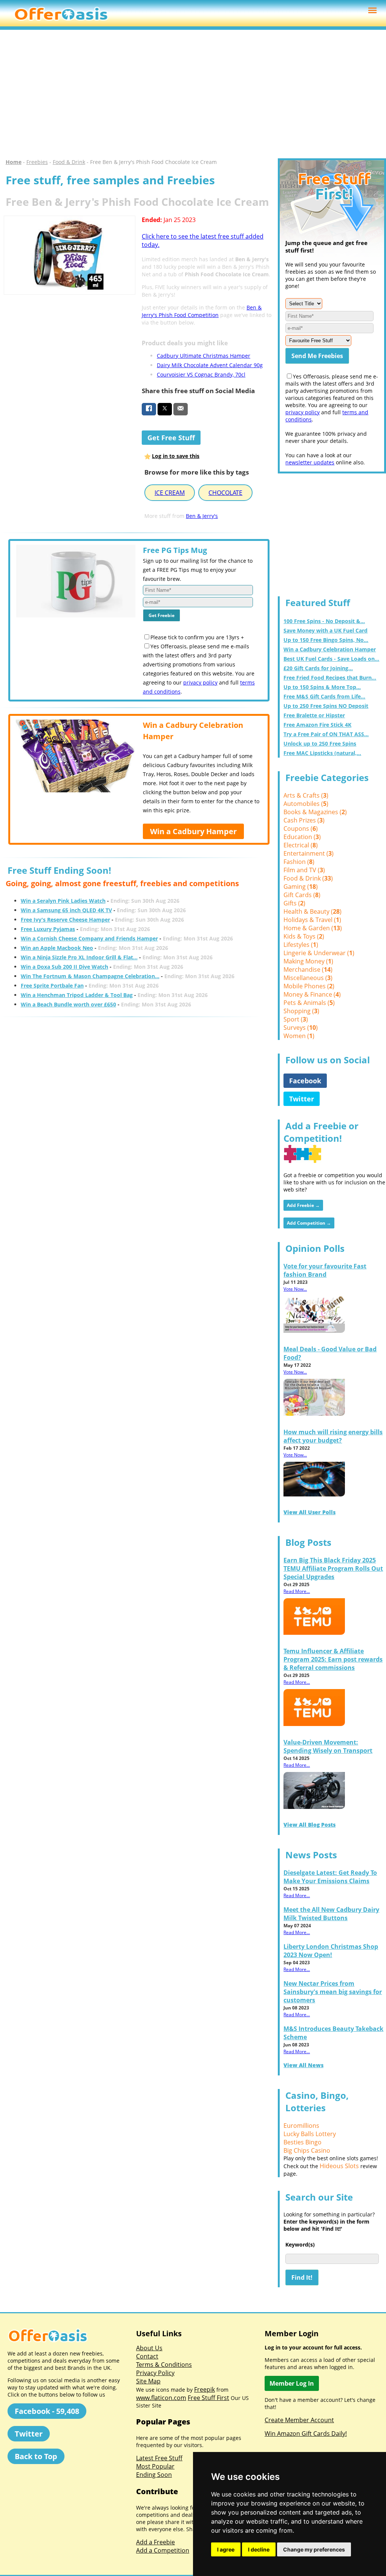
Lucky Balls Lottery (310, 2134)
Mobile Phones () (309, 986)
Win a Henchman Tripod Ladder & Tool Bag (77, 995)
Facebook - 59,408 (47, 2411)
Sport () (296, 1019)
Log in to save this (176, 456)
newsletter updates (310, 462)
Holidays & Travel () (312, 920)
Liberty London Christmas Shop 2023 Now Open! (331, 1951)
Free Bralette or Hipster (314, 715)
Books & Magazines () (315, 812)
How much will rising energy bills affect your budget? (333, 1436)
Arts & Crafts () (306, 795)
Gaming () (301, 887)
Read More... (297, 1591)
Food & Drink (69, 162)
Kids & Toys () (304, 936)
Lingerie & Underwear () (319, 953)
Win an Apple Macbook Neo (57, 948)
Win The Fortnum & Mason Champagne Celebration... (90, 976)
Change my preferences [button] (314, 2549)
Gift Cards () (302, 895)
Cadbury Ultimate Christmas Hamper (204, 356)
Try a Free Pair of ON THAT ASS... (326, 734)
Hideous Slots (339, 2166)
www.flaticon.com (161, 2398)
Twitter (302, 1099)
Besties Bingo (303, 2142)
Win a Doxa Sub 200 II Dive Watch (64, 967)
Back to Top (36, 2456)
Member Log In (292, 2383)
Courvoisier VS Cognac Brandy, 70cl (201, 374)
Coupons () (301, 829)
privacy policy (200, 682)
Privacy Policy (155, 2373)
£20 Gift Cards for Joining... (318, 668)
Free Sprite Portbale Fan (52, 986)
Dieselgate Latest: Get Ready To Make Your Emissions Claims (330, 1877)
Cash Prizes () (304, 820)
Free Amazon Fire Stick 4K (317, 725)
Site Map (148, 2381)
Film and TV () (304, 870)
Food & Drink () (308, 878)
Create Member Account (299, 2420)
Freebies (37, 162)
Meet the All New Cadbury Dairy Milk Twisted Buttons (331, 1914)
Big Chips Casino (307, 2150)
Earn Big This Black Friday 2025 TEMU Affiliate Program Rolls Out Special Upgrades (333, 1568)
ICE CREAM (170, 493)
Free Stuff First (208, 2398)
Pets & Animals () (309, 1003)
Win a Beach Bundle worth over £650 (68, 1004)
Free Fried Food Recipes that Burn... (330, 678)
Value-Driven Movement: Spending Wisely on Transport (328, 1746)
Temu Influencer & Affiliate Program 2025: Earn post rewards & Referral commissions (333, 1659)
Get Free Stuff (171, 438)
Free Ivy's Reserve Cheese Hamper (65, 920)
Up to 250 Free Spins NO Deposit (326, 706)
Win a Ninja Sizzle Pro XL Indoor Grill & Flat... (79, 957)
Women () (299, 1036)
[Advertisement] (193, 94)
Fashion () (299, 862)
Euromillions (301, 2126)
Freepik (204, 2389)
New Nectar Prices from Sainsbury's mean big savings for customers (333, 1992)
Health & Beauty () (312, 911)
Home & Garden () (313, 928)
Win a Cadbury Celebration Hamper (330, 649)
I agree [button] (226, 2549)
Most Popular (155, 2466)
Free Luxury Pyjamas (48, 929)
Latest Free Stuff (159, 2458)
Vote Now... (295, 1289)
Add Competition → (309, 1223)
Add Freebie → (303, 1205)
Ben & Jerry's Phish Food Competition (202, 311)
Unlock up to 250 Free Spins (320, 744)
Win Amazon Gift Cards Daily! (306, 2434)
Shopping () (301, 1011)
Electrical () (301, 845)
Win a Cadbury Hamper (193, 831)
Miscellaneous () (308, 978)
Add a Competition (163, 2550)
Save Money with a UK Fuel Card (325, 630)
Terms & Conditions (164, 2365)
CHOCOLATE (225, 493)
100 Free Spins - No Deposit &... (324, 621)
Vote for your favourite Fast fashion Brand (325, 1270)
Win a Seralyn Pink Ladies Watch (63, 901)
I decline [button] (259, 2549)
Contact (147, 2356)
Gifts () (294, 903)
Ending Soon (154, 2475)
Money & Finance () (312, 994)
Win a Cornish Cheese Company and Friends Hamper (89, 938)
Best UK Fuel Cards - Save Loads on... (331, 659)
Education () (302, 837)
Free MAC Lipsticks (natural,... (322, 753)
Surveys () (301, 1028)
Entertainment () (309, 853)
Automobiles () (306, 804)
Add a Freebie (155, 2542)
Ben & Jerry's (202, 516)
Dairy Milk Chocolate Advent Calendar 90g (210, 365)
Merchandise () (308, 969)
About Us (149, 2348)
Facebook (305, 1081)
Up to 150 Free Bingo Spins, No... (326, 640)
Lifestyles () (301, 945)
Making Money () (308, 961)
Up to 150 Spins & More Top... (322, 687)
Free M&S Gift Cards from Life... (324, 696)
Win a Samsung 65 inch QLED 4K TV (66, 910)
